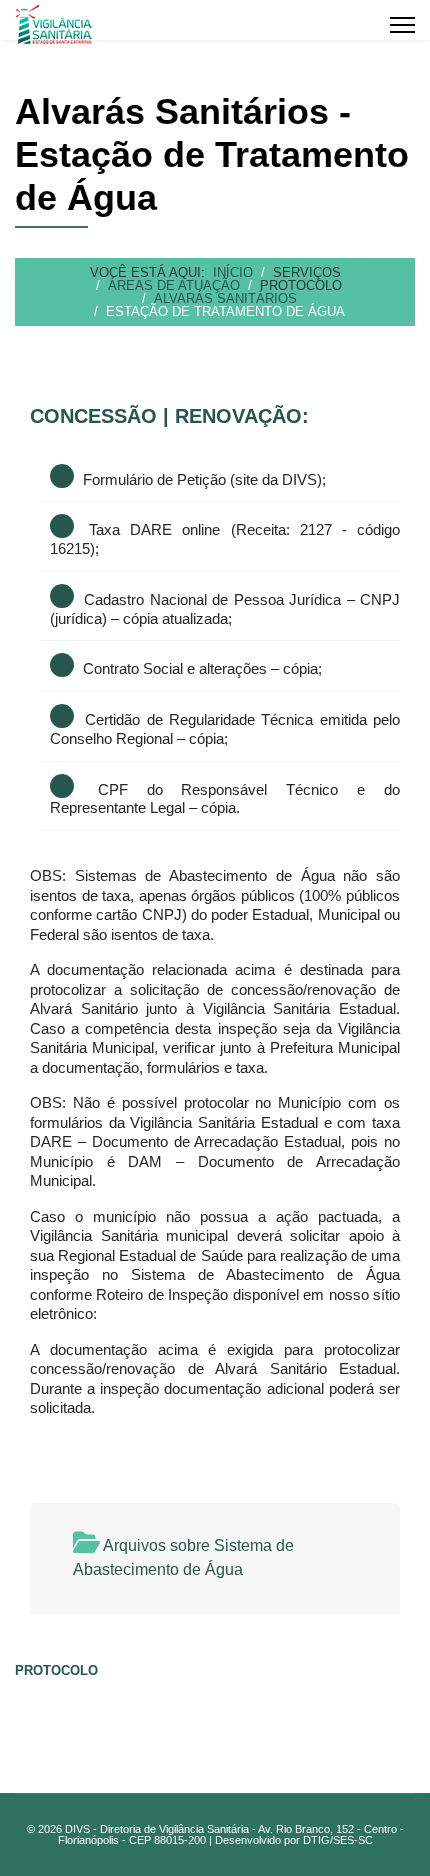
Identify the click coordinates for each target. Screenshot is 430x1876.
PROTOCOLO (56, 1670)
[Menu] (402, 25)
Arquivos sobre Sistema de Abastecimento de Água (183, 1557)
